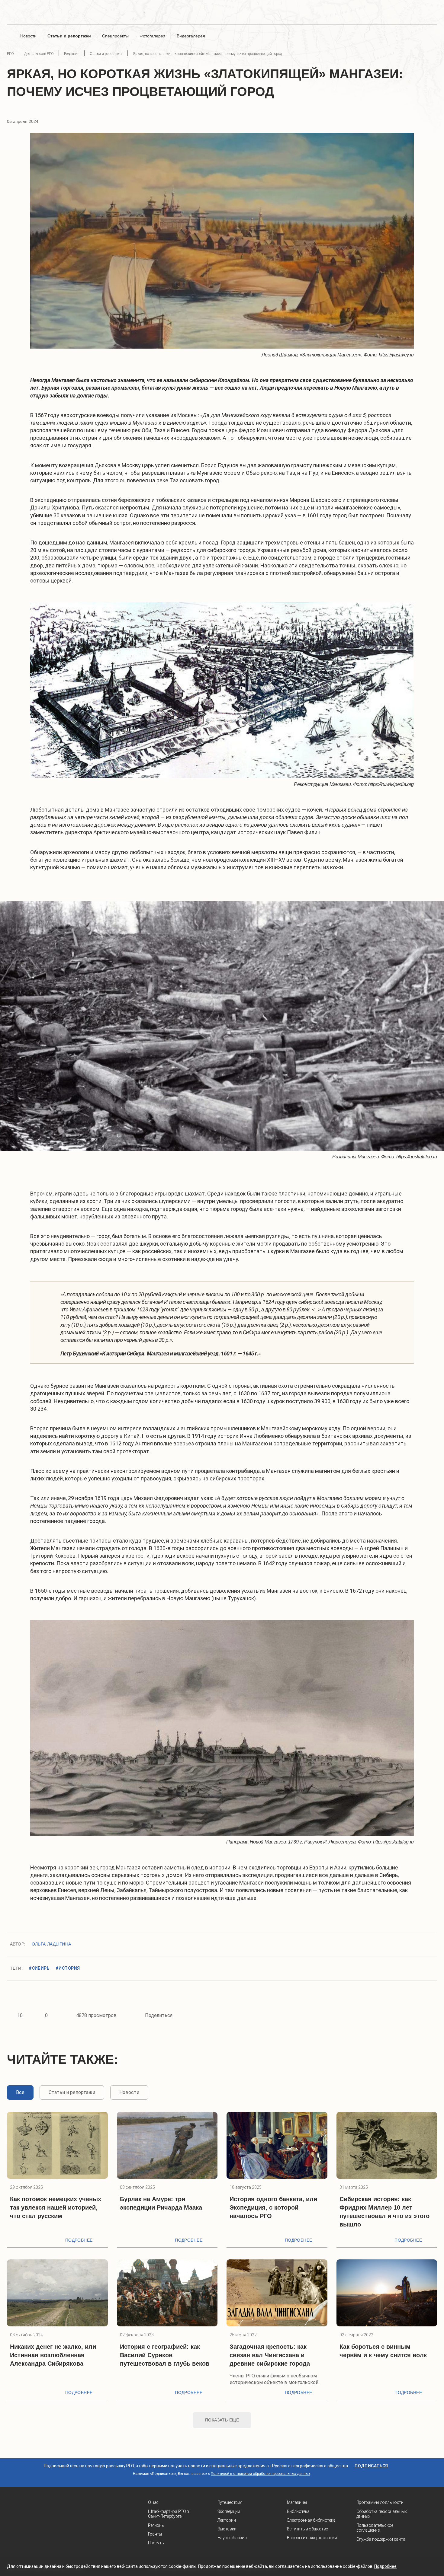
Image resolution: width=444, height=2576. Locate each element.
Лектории (227, 2520)
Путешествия (230, 2502)
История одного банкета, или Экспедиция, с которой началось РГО (273, 2207)
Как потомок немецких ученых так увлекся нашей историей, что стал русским (56, 2207)
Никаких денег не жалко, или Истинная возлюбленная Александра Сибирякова (53, 2355)
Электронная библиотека (311, 2520)
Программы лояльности (380, 2502)
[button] (16, 1026)
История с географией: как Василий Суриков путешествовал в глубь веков (165, 2355)
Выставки (227, 2529)
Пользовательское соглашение (375, 2528)
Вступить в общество (308, 2529)
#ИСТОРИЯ (68, 1968)
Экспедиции (229, 2511)
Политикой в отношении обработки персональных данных (261, 2474)
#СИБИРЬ (39, 1968)
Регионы (156, 2525)
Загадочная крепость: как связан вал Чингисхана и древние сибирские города (270, 2355)
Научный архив (232, 2538)
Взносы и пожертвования (312, 2538)
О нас (153, 2502)
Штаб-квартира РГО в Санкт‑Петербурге (169, 2514)
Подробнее (79, 2240)
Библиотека (298, 2511)
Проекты (156, 2543)
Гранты (155, 2534)
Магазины (297, 2502)
